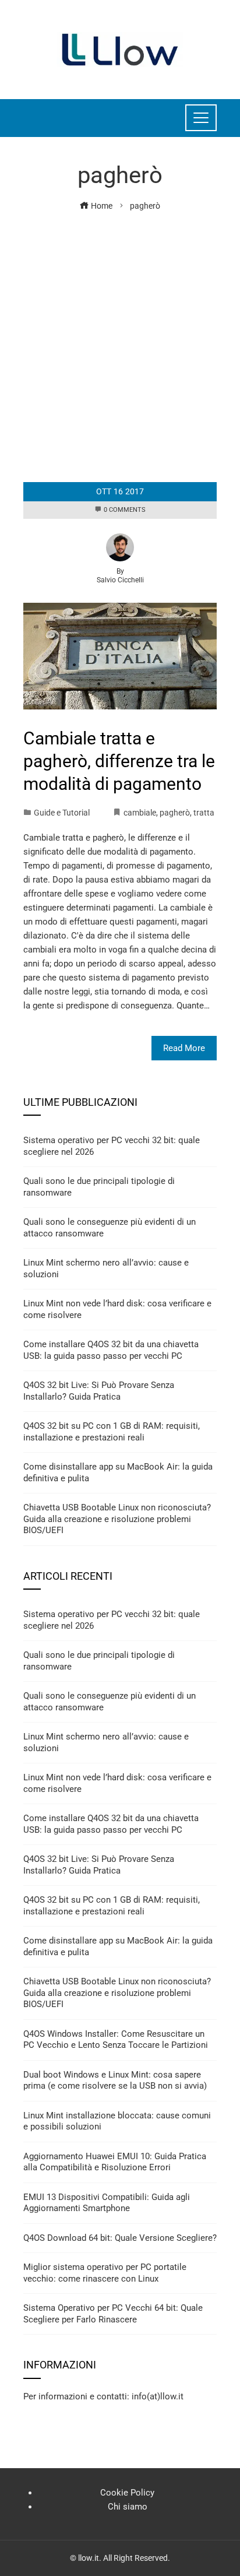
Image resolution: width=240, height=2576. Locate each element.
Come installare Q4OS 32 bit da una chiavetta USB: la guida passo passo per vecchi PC (111, 1350)
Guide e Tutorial (62, 813)
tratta (204, 813)
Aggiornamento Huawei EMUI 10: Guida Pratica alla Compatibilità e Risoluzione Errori (115, 2162)
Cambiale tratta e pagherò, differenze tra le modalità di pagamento (119, 761)
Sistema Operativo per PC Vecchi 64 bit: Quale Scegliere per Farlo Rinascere (113, 2314)
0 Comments (125, 510)
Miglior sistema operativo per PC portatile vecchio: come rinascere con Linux (105, 2273)
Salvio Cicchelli (120, 580)
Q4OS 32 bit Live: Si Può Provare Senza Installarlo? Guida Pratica (99, 1391)
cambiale (140, 813)
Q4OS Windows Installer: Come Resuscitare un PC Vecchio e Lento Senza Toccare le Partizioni (116, 2040)
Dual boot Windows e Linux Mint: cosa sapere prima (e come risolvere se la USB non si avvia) (115, 2081)
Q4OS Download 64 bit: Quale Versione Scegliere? (120, 2238)
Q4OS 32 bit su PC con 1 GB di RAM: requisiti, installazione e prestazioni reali (112, 1432)
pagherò (175, 813)
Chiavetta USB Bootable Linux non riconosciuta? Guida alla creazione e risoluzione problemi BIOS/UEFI (117, 1519)
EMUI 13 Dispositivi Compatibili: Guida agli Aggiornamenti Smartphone (107, 2203)
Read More (184, 1048)
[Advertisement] (120, 339)
